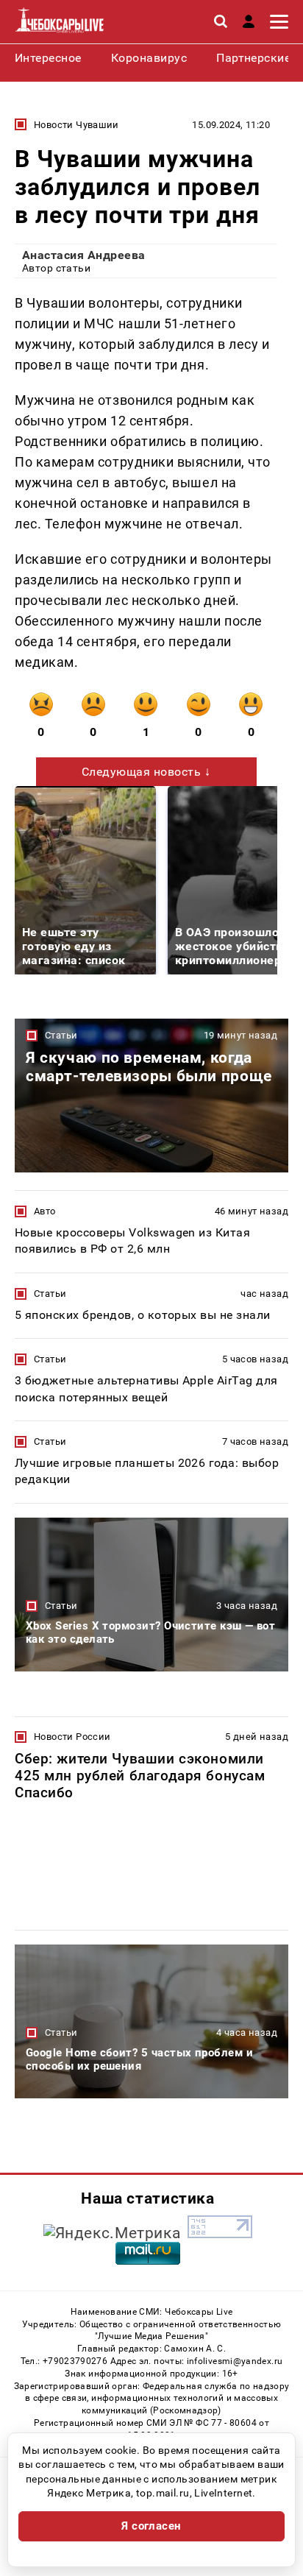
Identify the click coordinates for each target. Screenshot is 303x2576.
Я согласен (151, 2526)
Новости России (72, 1737)
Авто (45, 1211)
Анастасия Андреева (84, 255)
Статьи (61, 1035)
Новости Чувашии (76, 125)
